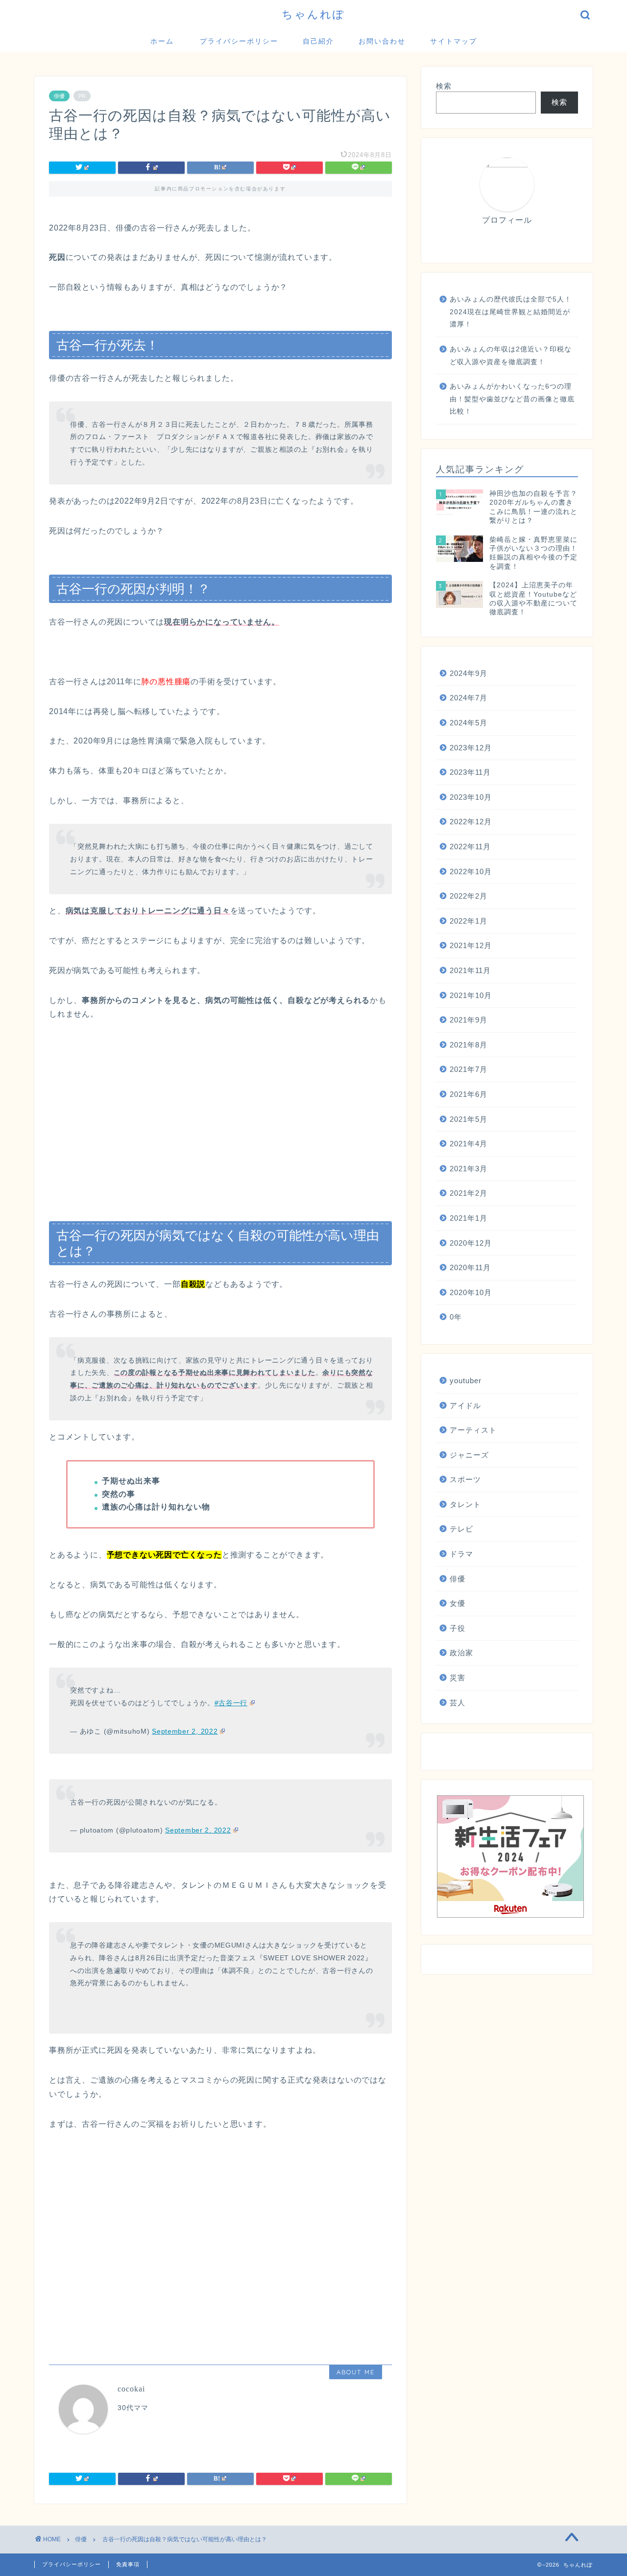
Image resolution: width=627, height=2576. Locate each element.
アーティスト (473, 1430)
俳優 (59, 96)
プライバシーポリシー (239, 41)
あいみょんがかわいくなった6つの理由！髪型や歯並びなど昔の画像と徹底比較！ (512, 399)
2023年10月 (471, 797)
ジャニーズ (469, 1455)
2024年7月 (469, 698)
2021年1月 (469, 1218)
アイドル (465, 1405)
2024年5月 (469, 723)
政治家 (461, 1653)
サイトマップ (454, 41)
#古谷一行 (231, 1703)
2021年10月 (471, 995)
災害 (458, 1678)
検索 (444, 86)
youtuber (466, 1381)
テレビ (461, 1529)
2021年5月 (469, 1119)
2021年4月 (469, 1144)
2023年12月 (471, 748)
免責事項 (128, 2564)
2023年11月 (470, 772)
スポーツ (465, 1479)
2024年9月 (469, 673)
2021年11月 (470, 970)
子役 (458, 1628)
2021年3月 (469, 1169)
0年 (456, 1317)
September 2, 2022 (185, 1731)
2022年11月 (470, 847)
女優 (458, 1603)
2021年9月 (469, 1020)
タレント (465, 1504)
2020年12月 (471, 1243)
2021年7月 (469, 1069)
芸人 (458, 1703)
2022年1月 (469, 921)
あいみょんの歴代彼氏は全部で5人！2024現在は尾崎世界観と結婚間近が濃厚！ (511, 312)
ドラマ (461, 1554)
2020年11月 (470, 1267)
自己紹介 (318, 41)
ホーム (162, 41)
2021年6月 (469, 1094)
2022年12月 (471, 822)
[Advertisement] (220, 1123)
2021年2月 (469, 1193)
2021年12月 (471, 945)
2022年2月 (469, 896)
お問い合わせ (382, 41)
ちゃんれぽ (313, 14)
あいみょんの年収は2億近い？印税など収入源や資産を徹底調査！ (511, 356)
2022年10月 (471, 871)
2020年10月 (471, 1292)
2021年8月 (469, 1045)
